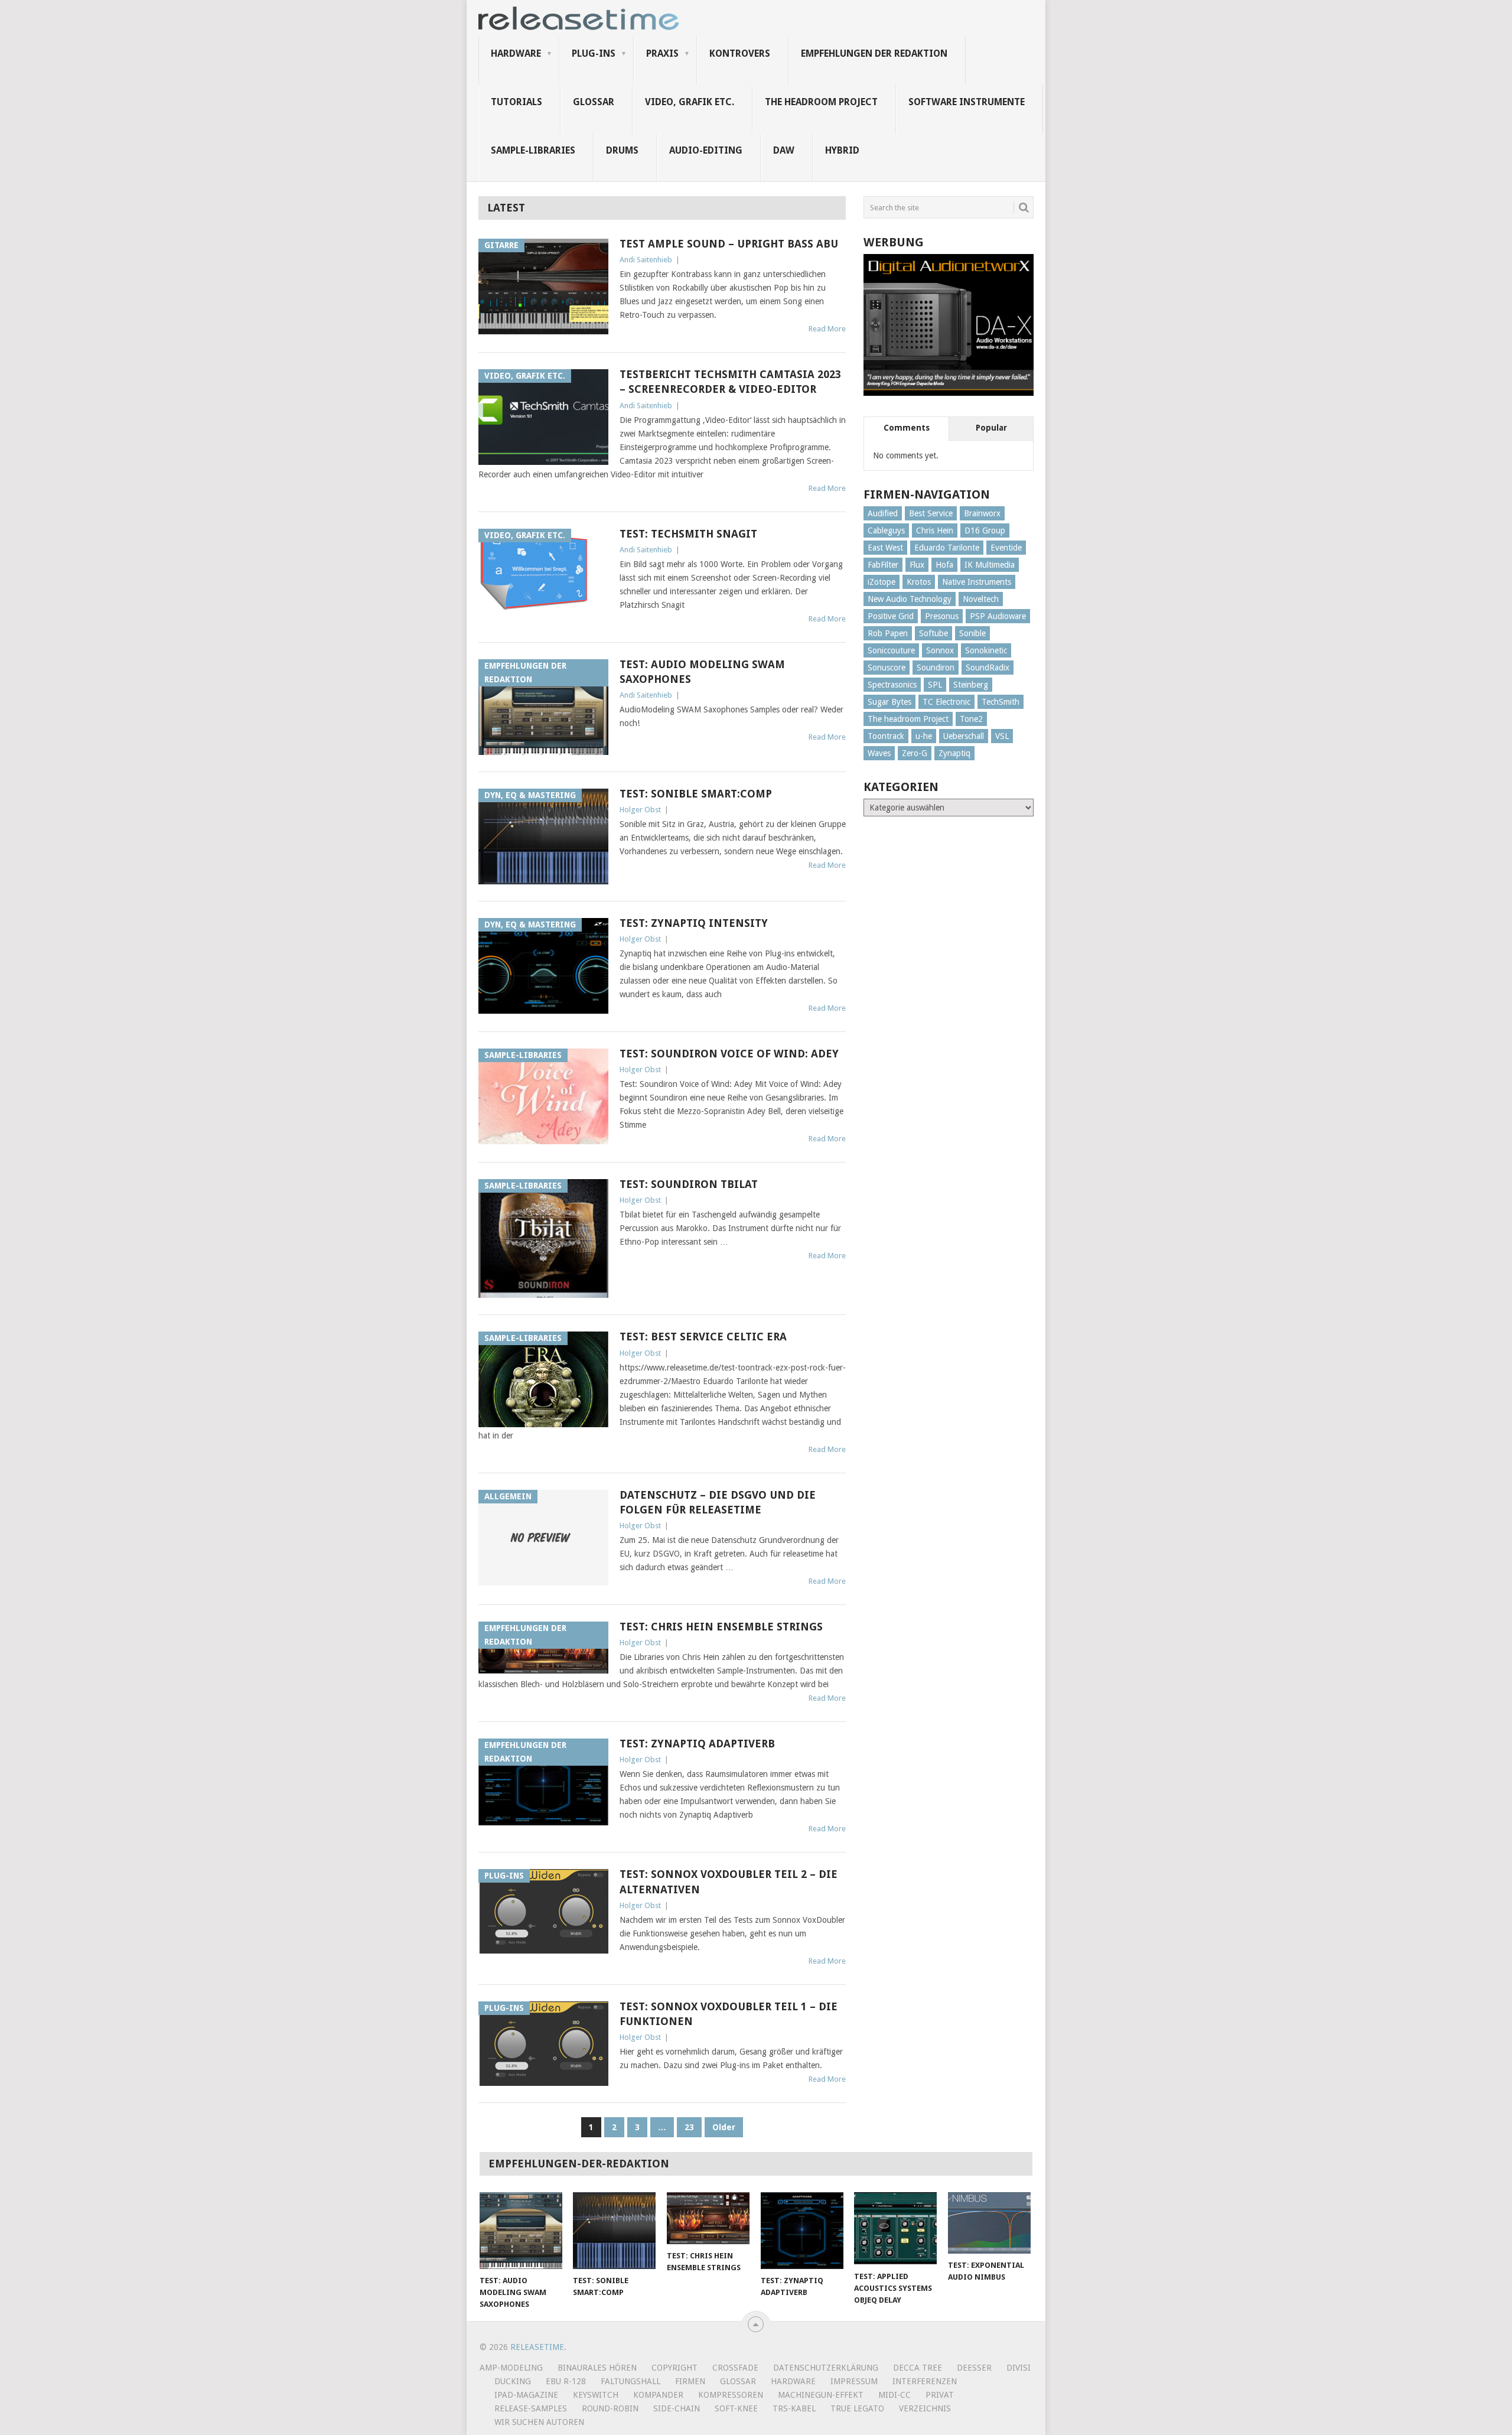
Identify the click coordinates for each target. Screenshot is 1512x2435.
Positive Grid (891, 616)
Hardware (516, 53)
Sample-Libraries (533, 150)
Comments (907, 428)
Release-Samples (531, 2408)
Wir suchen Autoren (539, 2422)
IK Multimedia (990, 565)
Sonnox (940, 650)
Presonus (942, 616)
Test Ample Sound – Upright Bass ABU (729, 244)
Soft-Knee (736, 2408)
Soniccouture (891, 650)
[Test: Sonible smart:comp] (614, 2231)
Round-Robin (610, 2408)
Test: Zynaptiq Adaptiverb (697, 1744)
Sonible (972, 633)
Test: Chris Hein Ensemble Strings (721, 1627)
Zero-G (915, 753)
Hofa (944, 565)
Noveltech (981, 599)
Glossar (594, 102)
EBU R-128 (566, 2381)
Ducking (513, 2381)
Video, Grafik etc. (690, 102)
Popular (991, 428)
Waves (879, 753)
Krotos (919, 582)
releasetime (537, 2347)
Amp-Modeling (511, 2368)
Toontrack (886, 736)
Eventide (1006, 548)
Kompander (658, 2395)
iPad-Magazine (526, 2395)
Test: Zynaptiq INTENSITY (694, 923)
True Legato (857, 2408)
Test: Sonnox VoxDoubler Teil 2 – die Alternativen (729, 1881)
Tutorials (517, 102)
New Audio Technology (910, 599)
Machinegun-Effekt (821, 2395)
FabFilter (883, 565)
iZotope (882, 582)
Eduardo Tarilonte (947, 548)
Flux (917, 565)
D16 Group (985, 530)
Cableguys (886, 530)
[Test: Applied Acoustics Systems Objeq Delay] (895, 2229)
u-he (924, 736)
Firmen (690, 2381)
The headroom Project (908, 719)
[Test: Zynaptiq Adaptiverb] (802, 2231)
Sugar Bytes (889, 702)
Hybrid (842, 150)
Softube (933, 633)
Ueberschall (964, 736)
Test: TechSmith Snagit (688, 534)
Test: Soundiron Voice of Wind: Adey (729, 1054)
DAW (784, 150)
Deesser (974, 2368)
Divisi (1019, 2368)
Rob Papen (888, 633)
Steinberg (971, 685)
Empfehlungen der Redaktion (874, 53)
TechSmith (1001, 702)
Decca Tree (918, 2368)
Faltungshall (630, 2381)
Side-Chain (677, 2408)
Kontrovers (740, 53)
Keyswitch (596, 2395)
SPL (935, 685)
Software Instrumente (967, 102)
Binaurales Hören (597, 2368)
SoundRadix (988, 668)
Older (724, 2127)
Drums (622, 150)
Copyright (674, 2368)
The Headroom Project (821, 102)
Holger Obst (640, 810)
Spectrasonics (892, 685)
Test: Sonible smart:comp (696, 794)
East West (885, 548)
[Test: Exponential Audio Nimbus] (989, 2223)
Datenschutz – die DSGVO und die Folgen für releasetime (718, 1502)
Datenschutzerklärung (826, 2368)
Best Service (931, 513)
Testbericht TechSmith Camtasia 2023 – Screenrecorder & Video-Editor (730, 382)
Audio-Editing (706, 150)
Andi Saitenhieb (646, 260)
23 (689, 2127)
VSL (1002, 736)
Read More (827, 329)
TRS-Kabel (794, 2408)
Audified (883, 513)
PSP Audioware (998, 616)
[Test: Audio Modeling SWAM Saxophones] (521, 2231)
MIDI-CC (895, 2395)
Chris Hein (935, 530)
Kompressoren (731, 2395)
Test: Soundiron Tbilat (689, 1184)
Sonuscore (887, 668)
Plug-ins (594, 53)
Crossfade (735, 2368)
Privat (940, 2395)
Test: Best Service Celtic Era (703, 1337)
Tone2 (971, 719)
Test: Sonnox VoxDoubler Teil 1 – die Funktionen (729, 2014)
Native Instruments (977, 582)
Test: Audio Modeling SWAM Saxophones (702, 672)
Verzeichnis (925, 2408)
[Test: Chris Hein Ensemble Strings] (708, 2218)
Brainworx (982, 513)
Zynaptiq (954, 753)
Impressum (854, 2381)
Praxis (662, 53)
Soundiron (936, 668)
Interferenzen (925, 2381)
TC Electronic (946, 702)
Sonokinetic (986, 650)
